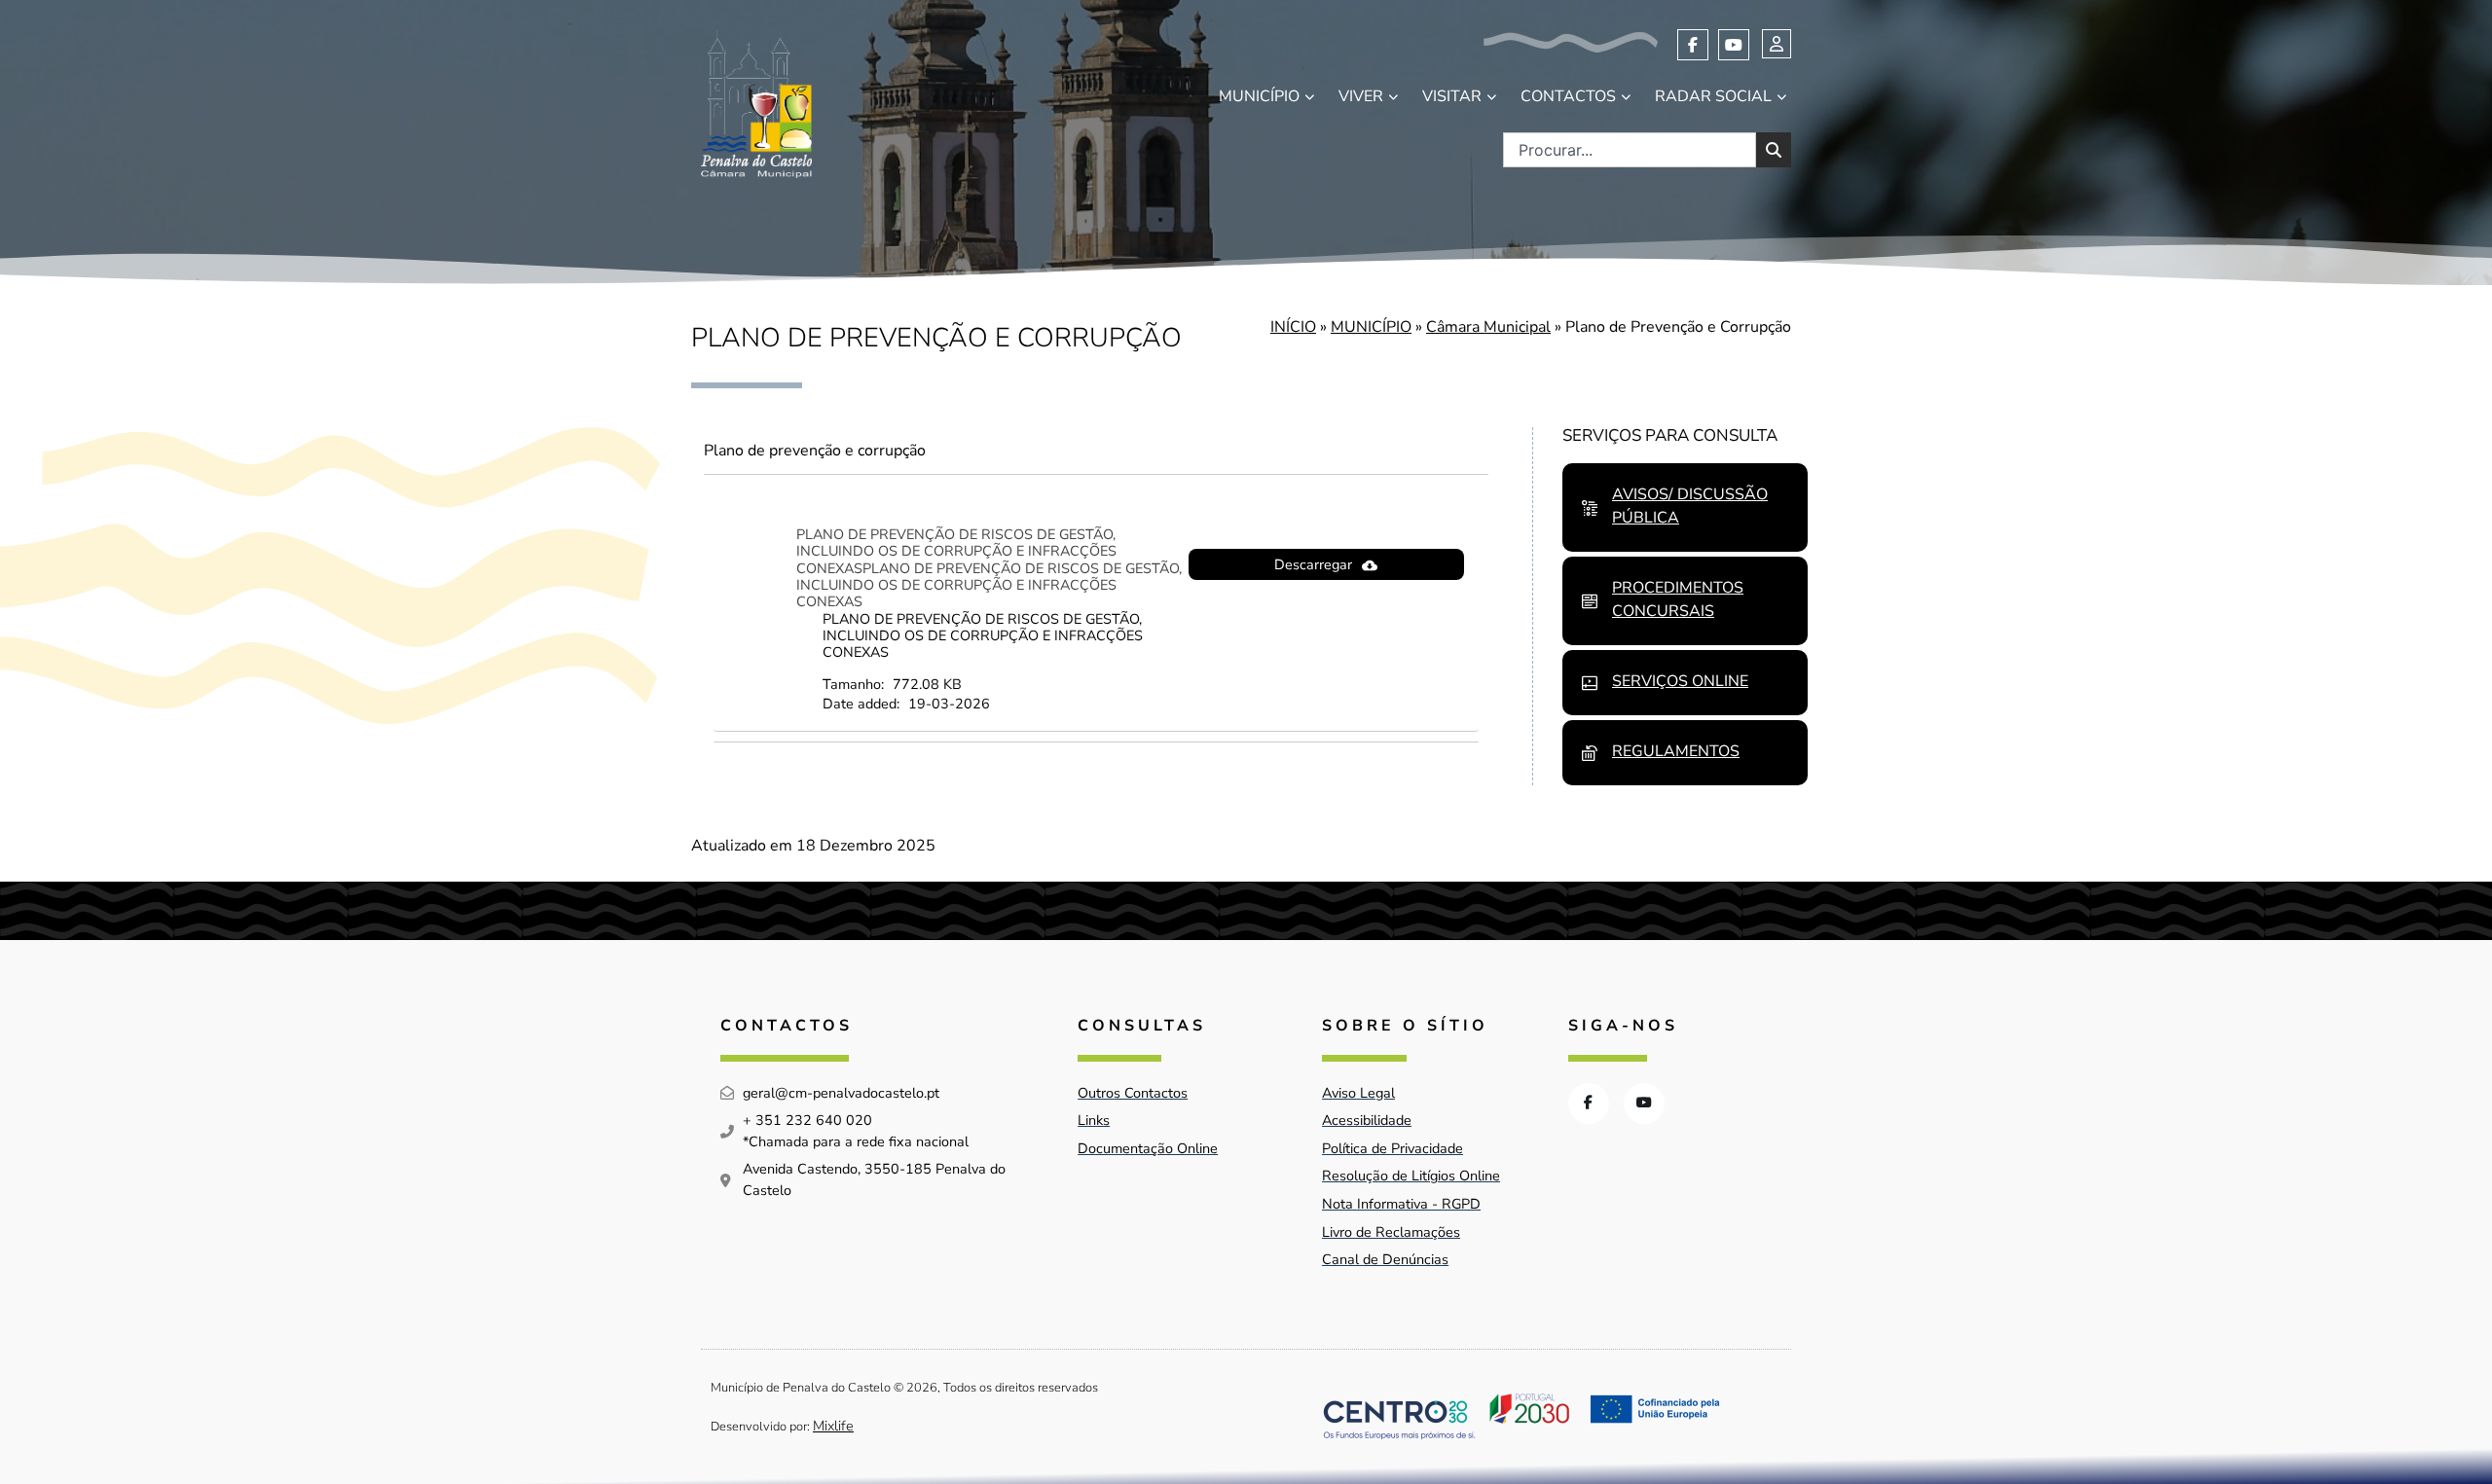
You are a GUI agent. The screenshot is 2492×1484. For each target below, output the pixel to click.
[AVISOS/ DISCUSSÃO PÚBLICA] (1590, 508)
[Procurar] (1774, 150)
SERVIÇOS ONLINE (1680, 681)
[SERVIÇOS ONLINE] (1590, 683)
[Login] (1777, 44)
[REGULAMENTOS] (1590, 753)
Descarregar (1313, 564)
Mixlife (833, 1426)
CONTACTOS (1568, 96)
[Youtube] (1734, 45)
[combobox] (1630, 150)
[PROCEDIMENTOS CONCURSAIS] (1590, 601)
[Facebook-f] (1693, 45)
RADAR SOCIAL (1713, 96)
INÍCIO (1293, 327)
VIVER (1361, 96)
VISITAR (1452, 96)
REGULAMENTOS (1676, 751)
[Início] (756, 104)
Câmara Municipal (1488, 327)
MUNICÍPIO (1259, 96)
